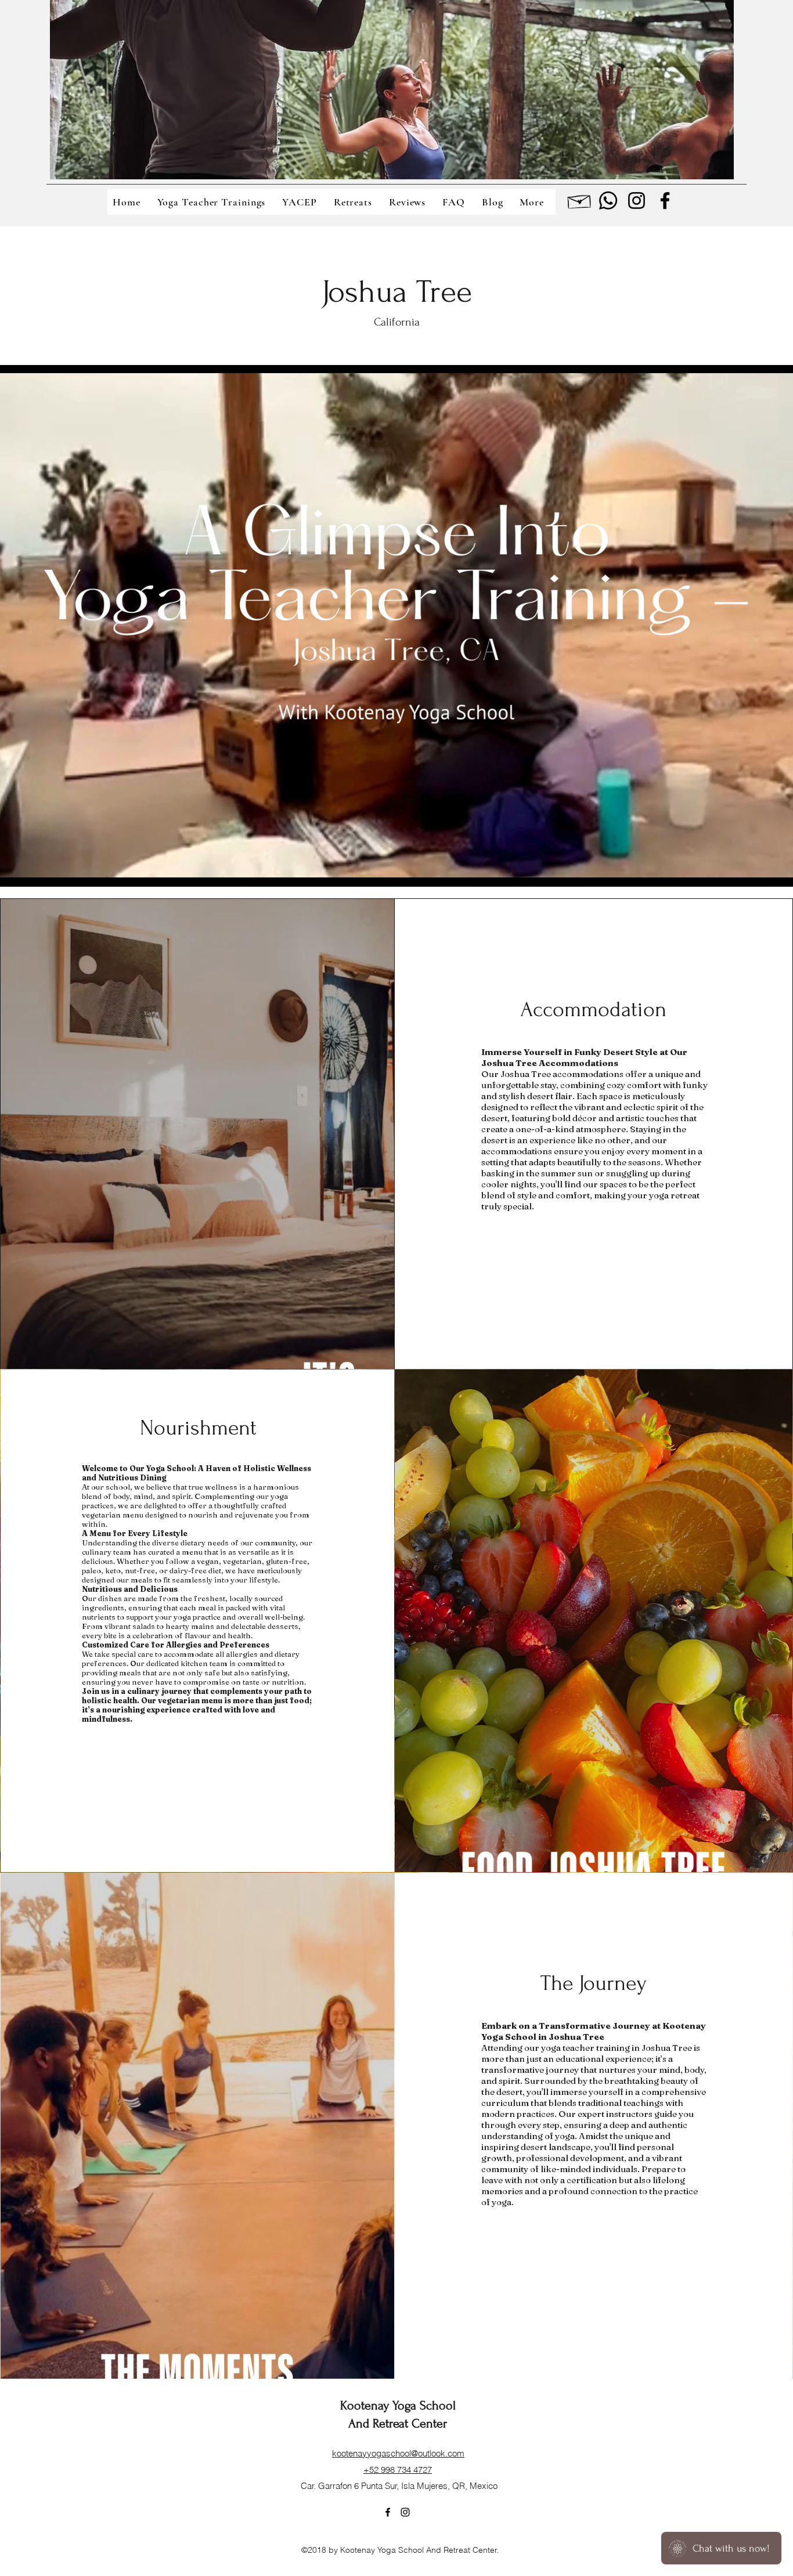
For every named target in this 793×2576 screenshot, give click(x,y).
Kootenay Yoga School (398, 2405)
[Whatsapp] (608, 200)
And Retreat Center (398, 2423)
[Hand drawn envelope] (580, 200)
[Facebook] (665, 200)
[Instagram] (637, 200)
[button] (535, 202)
